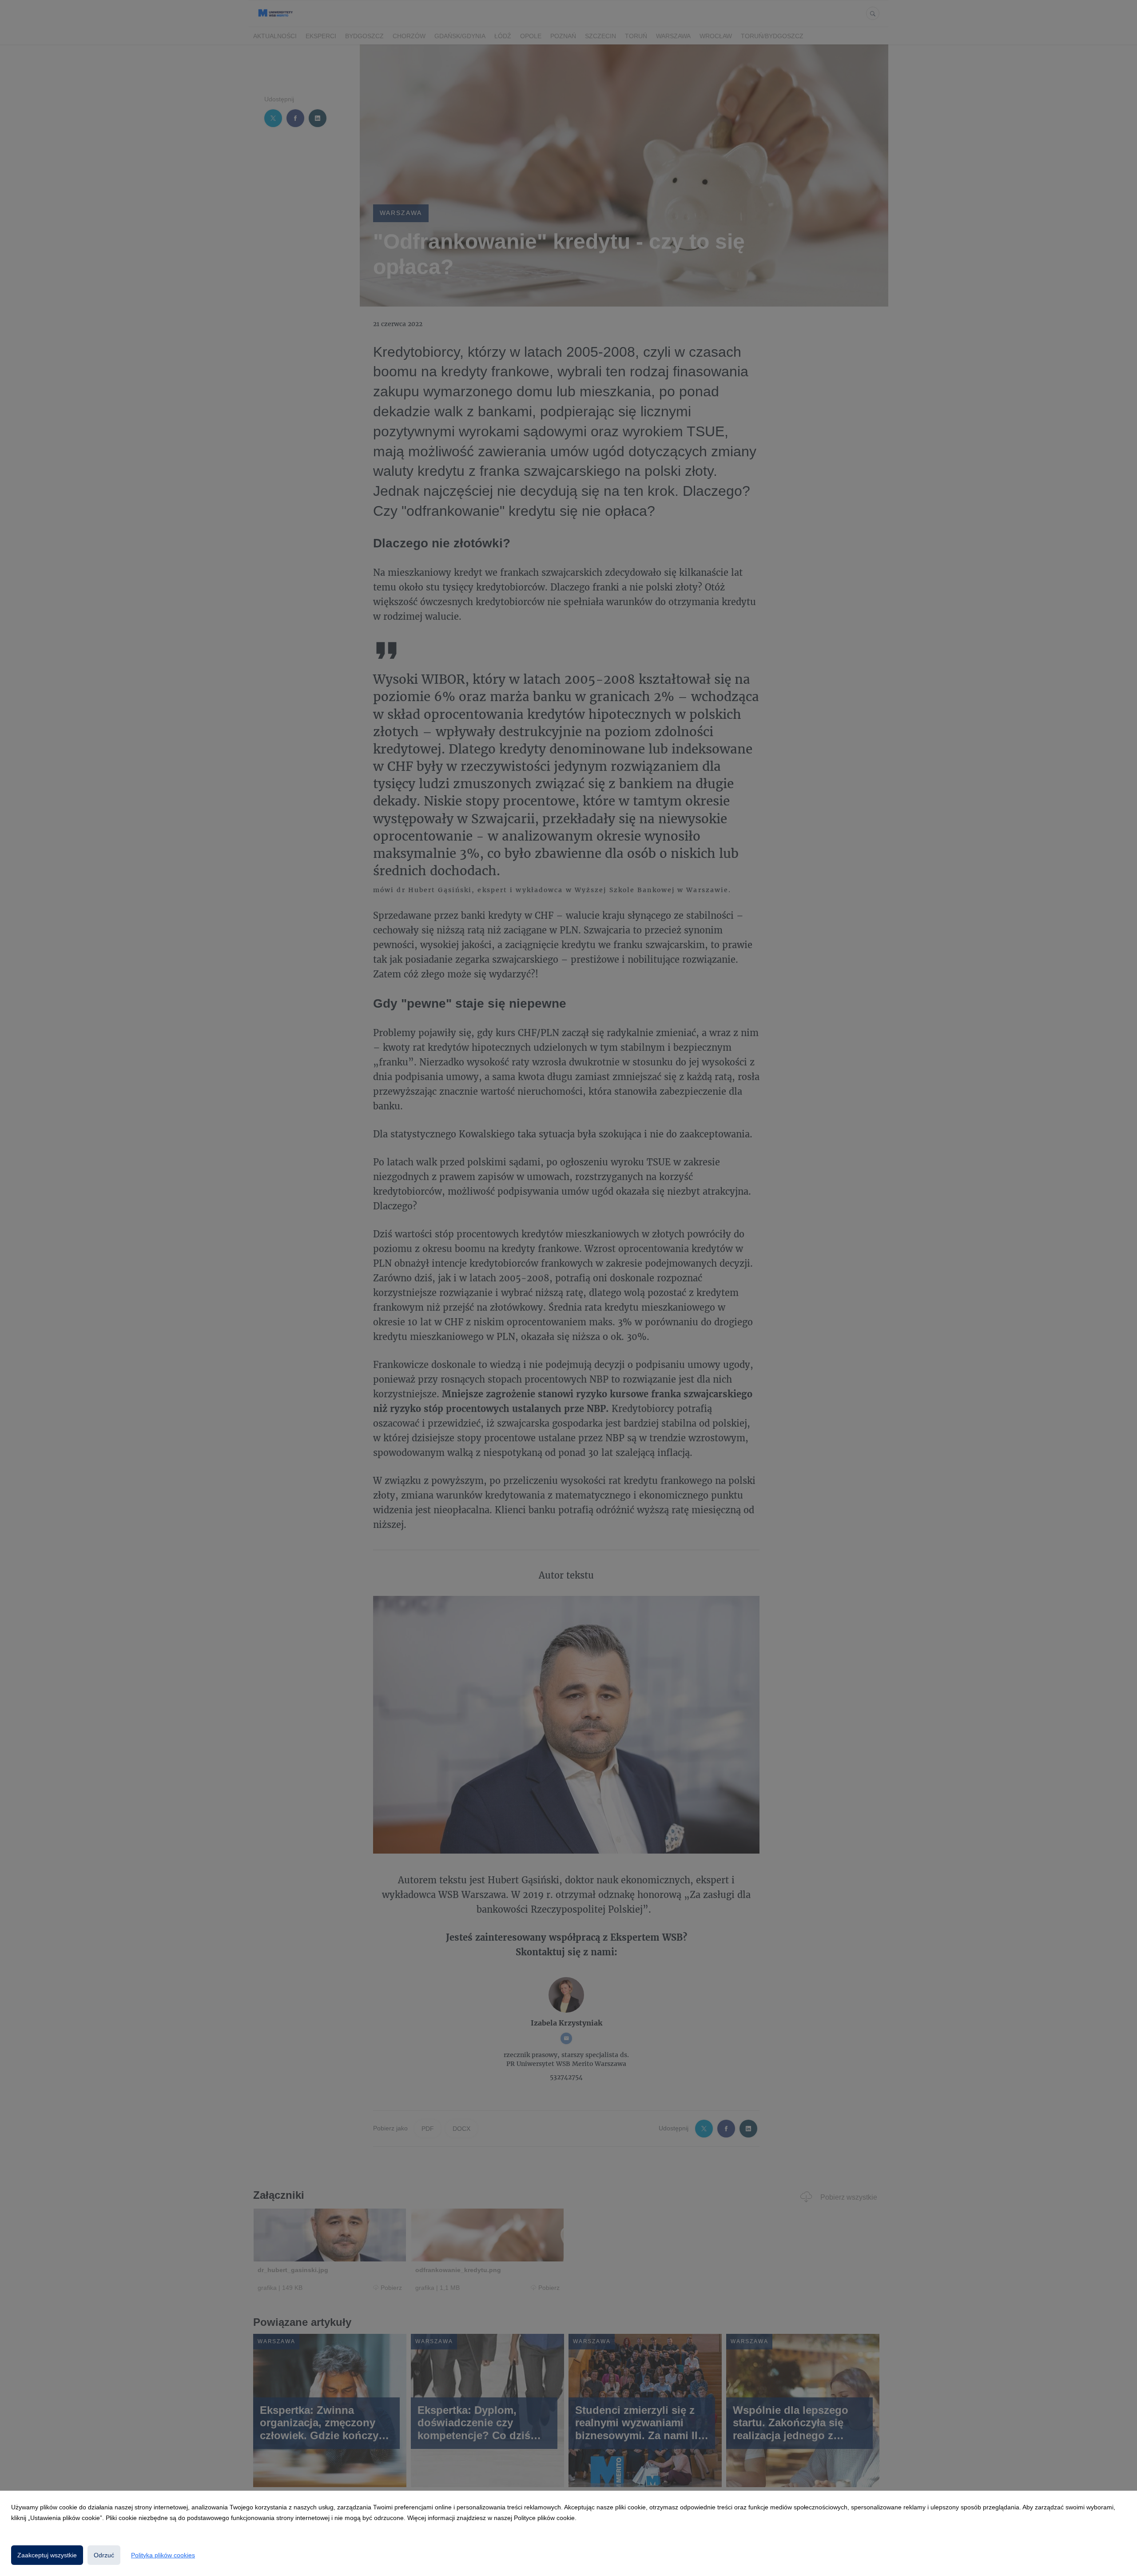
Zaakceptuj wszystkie (47, 2555)
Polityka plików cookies (163, 2555)
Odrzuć (104, 2555)
